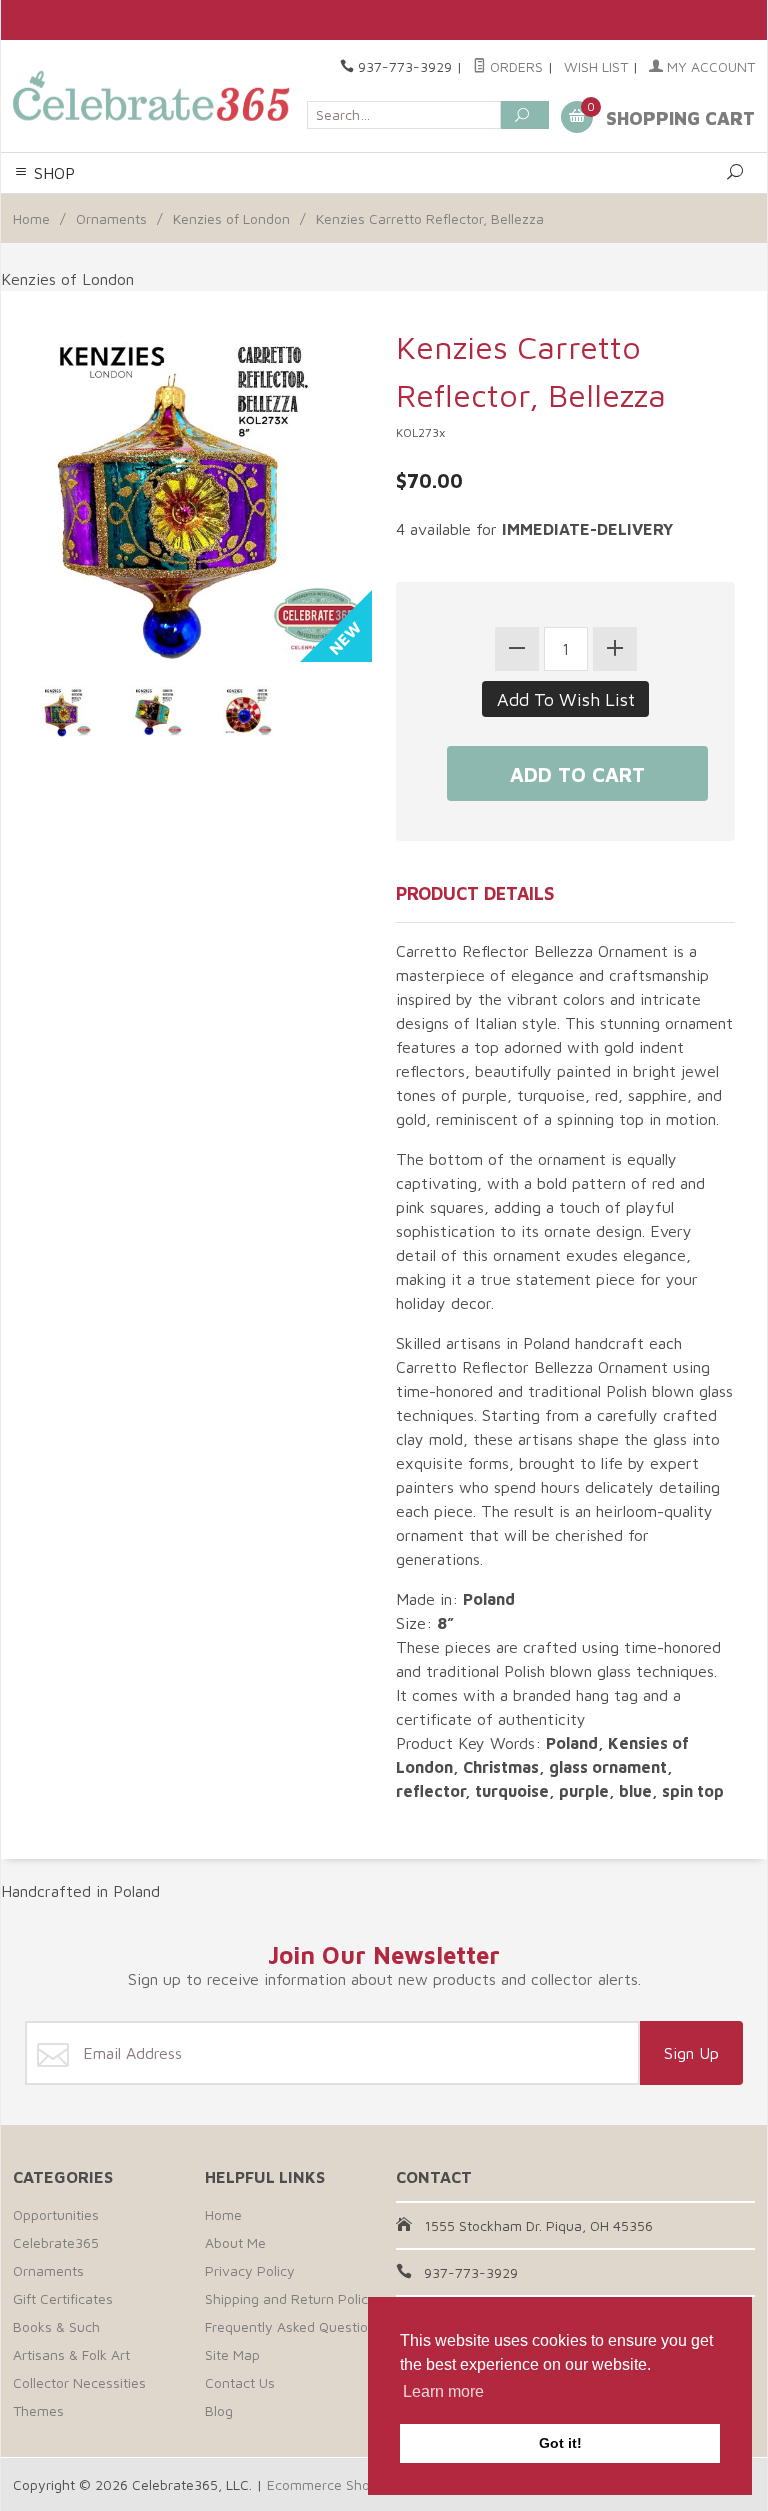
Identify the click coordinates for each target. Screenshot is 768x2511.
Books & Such (56, 2326)
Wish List (596, 66)
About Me (235, 2242)
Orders (514, 66)
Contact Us (240, 2382)
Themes (38, 2410)
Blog (219, 2410)
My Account (709, 66)
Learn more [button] (443, 2391)
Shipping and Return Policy (290, 2298)
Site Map (232, 2354)
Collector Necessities (79, 2382)
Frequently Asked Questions (294, 2326)
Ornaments (111, 218)
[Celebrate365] (154, 96)
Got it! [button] (560, 2443)
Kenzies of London (231, 218)
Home (31, 218)
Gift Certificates (63, 2298)
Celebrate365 (56, 2242)
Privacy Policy (250, 2270)
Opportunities (56, 2214)
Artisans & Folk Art (71, 2354)
